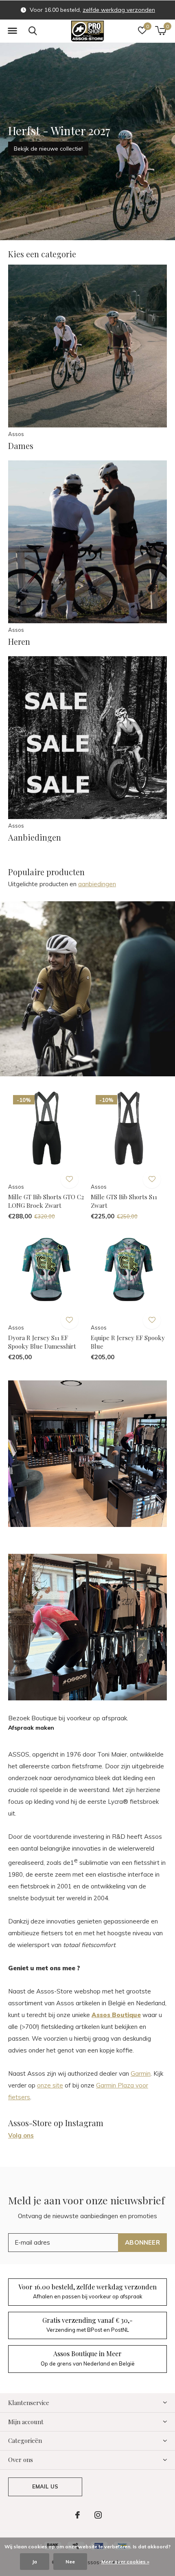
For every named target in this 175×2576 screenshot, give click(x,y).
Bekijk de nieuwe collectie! (48, 149)
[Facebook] (78, 2515)
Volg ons (21, 2135)
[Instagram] (98, 2515)
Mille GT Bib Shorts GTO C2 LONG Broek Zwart (46, 1201)
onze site (50, 2085)
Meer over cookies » (125, 2562)
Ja (35, 2562)
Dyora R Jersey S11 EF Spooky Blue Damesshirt (42, 1342)
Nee (70, 2562)
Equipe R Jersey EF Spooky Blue (128, 1342)
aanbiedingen (97, 884)
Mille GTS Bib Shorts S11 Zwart (124, 1201)
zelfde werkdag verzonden (119, 10)
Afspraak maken (31, 1728)
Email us (45, 2486)
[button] (12, 31)
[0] (161, 31)
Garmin (141, 2073)
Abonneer (142, 2242)
